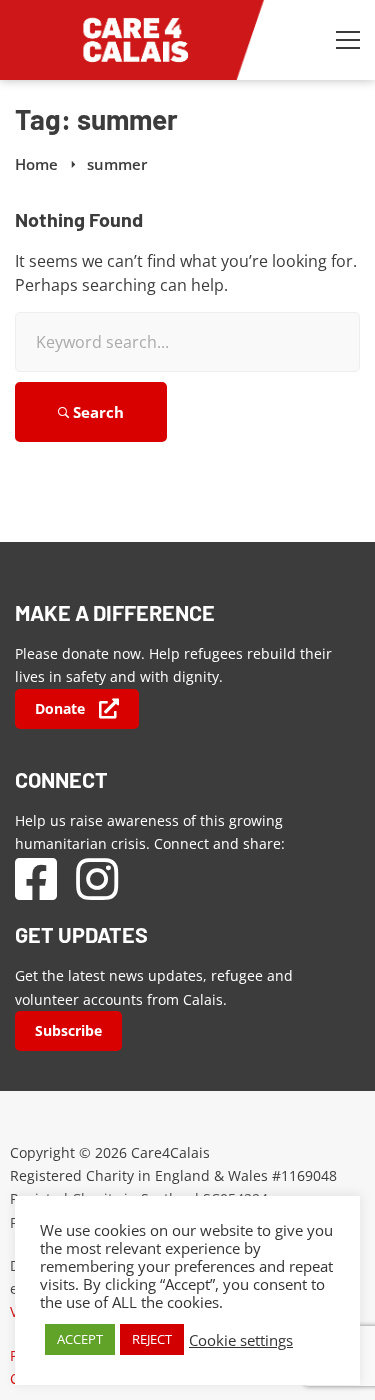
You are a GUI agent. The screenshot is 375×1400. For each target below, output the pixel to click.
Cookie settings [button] (241, 1340)
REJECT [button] (152, 1339)
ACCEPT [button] (80, 1339)
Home (36, 164)
